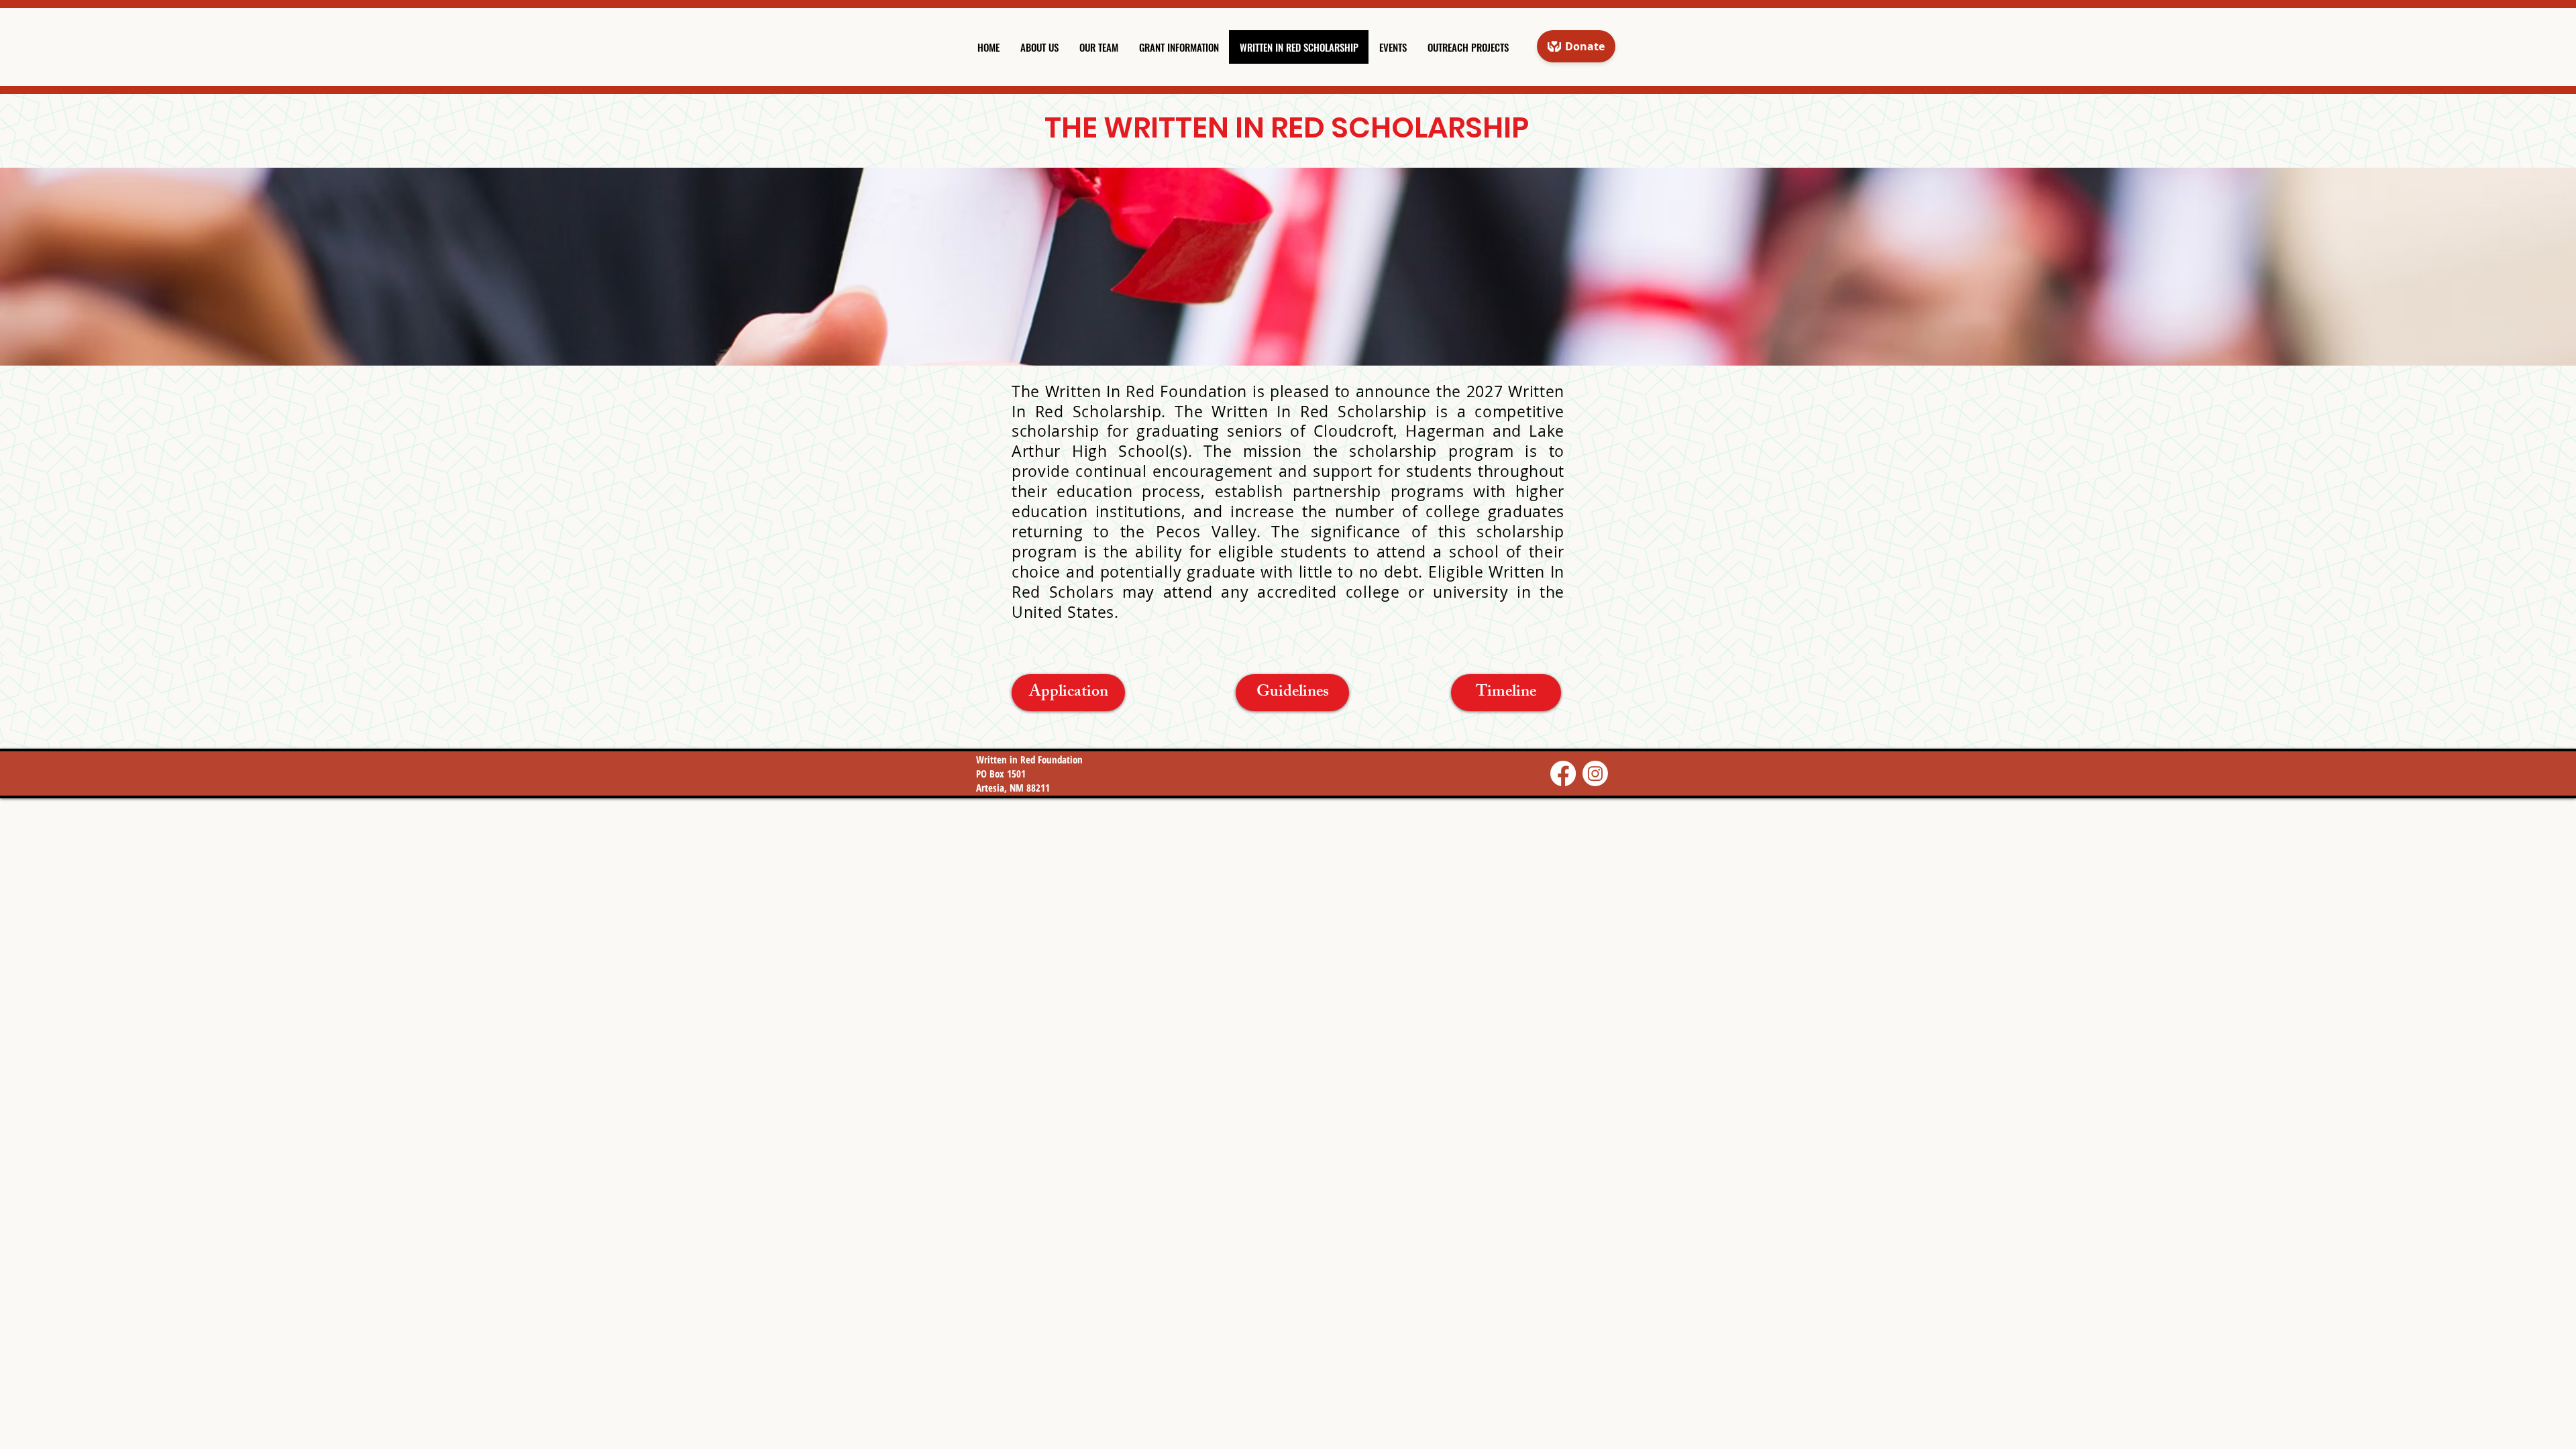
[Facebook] (1563, 773)
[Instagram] (1595, 773)
